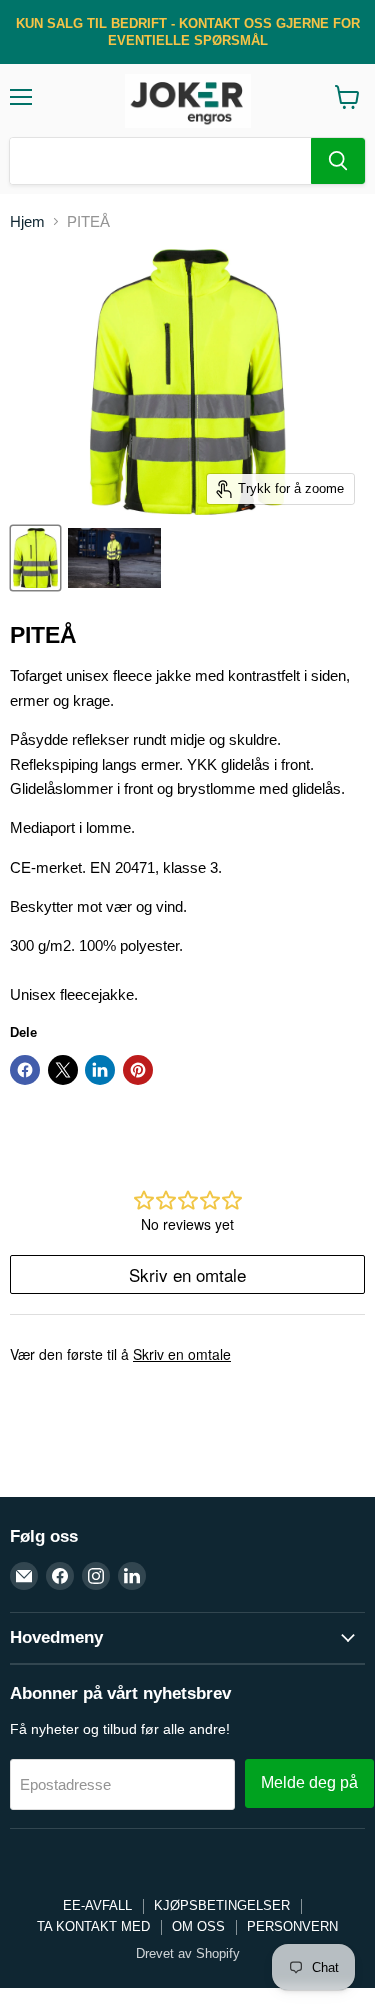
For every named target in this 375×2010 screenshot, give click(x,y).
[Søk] (338, 161)
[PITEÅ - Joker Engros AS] (35, 558)
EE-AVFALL (97, 1905)
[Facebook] (60, 1576)
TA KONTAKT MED (93, 1926)
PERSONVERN (292, 1926)
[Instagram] (96, 1576)
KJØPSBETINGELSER (222, 1905)
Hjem (27, 221)
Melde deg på (309, 1782)
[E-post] (24, 1576)
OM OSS (198, 1926)
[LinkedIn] (132, 1576)
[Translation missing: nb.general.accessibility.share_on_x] (63, 1070)
